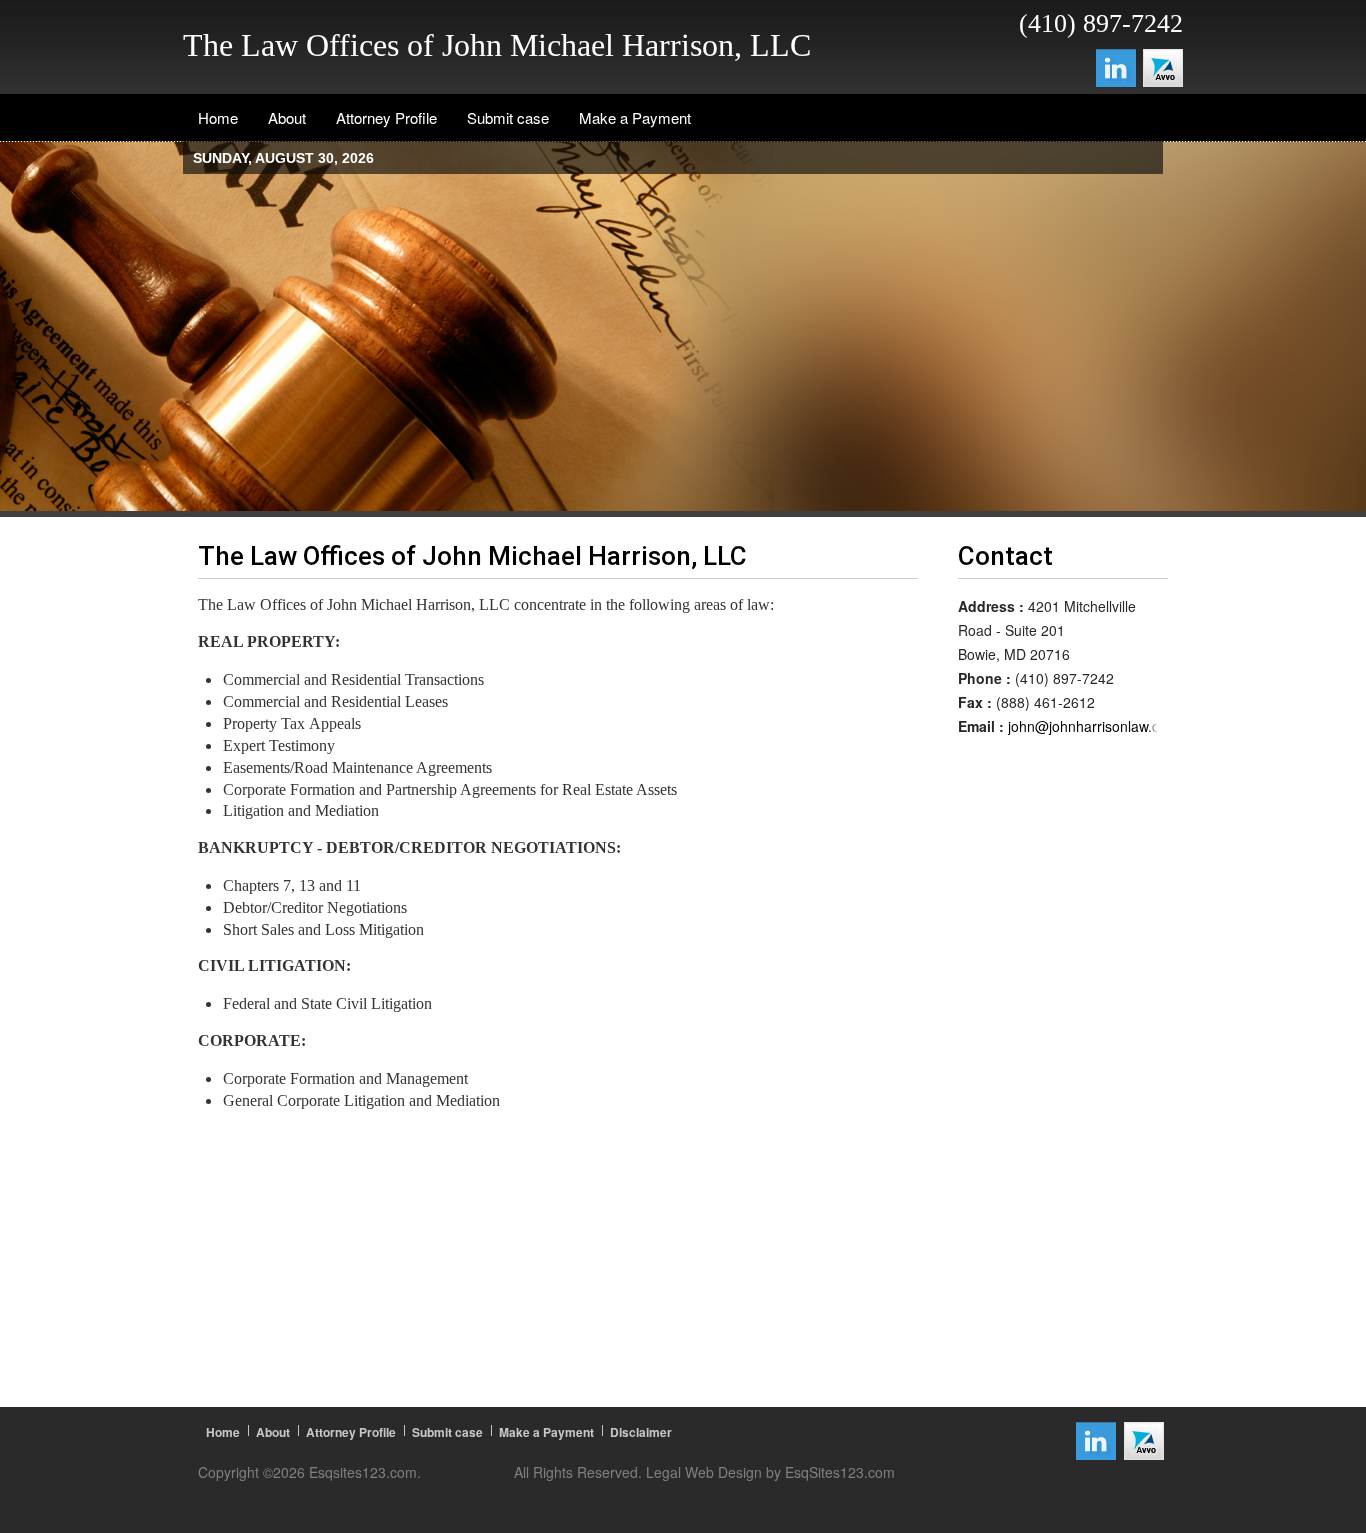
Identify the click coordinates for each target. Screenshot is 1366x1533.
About (273, 1432)
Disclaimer (641, 1432)
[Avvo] (1163, 65)
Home (223, 1432)
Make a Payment (546, 1432)
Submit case (447, 1432)
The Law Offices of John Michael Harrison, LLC (497, 45)
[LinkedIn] (1116, 65)
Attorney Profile (351, 1432)
